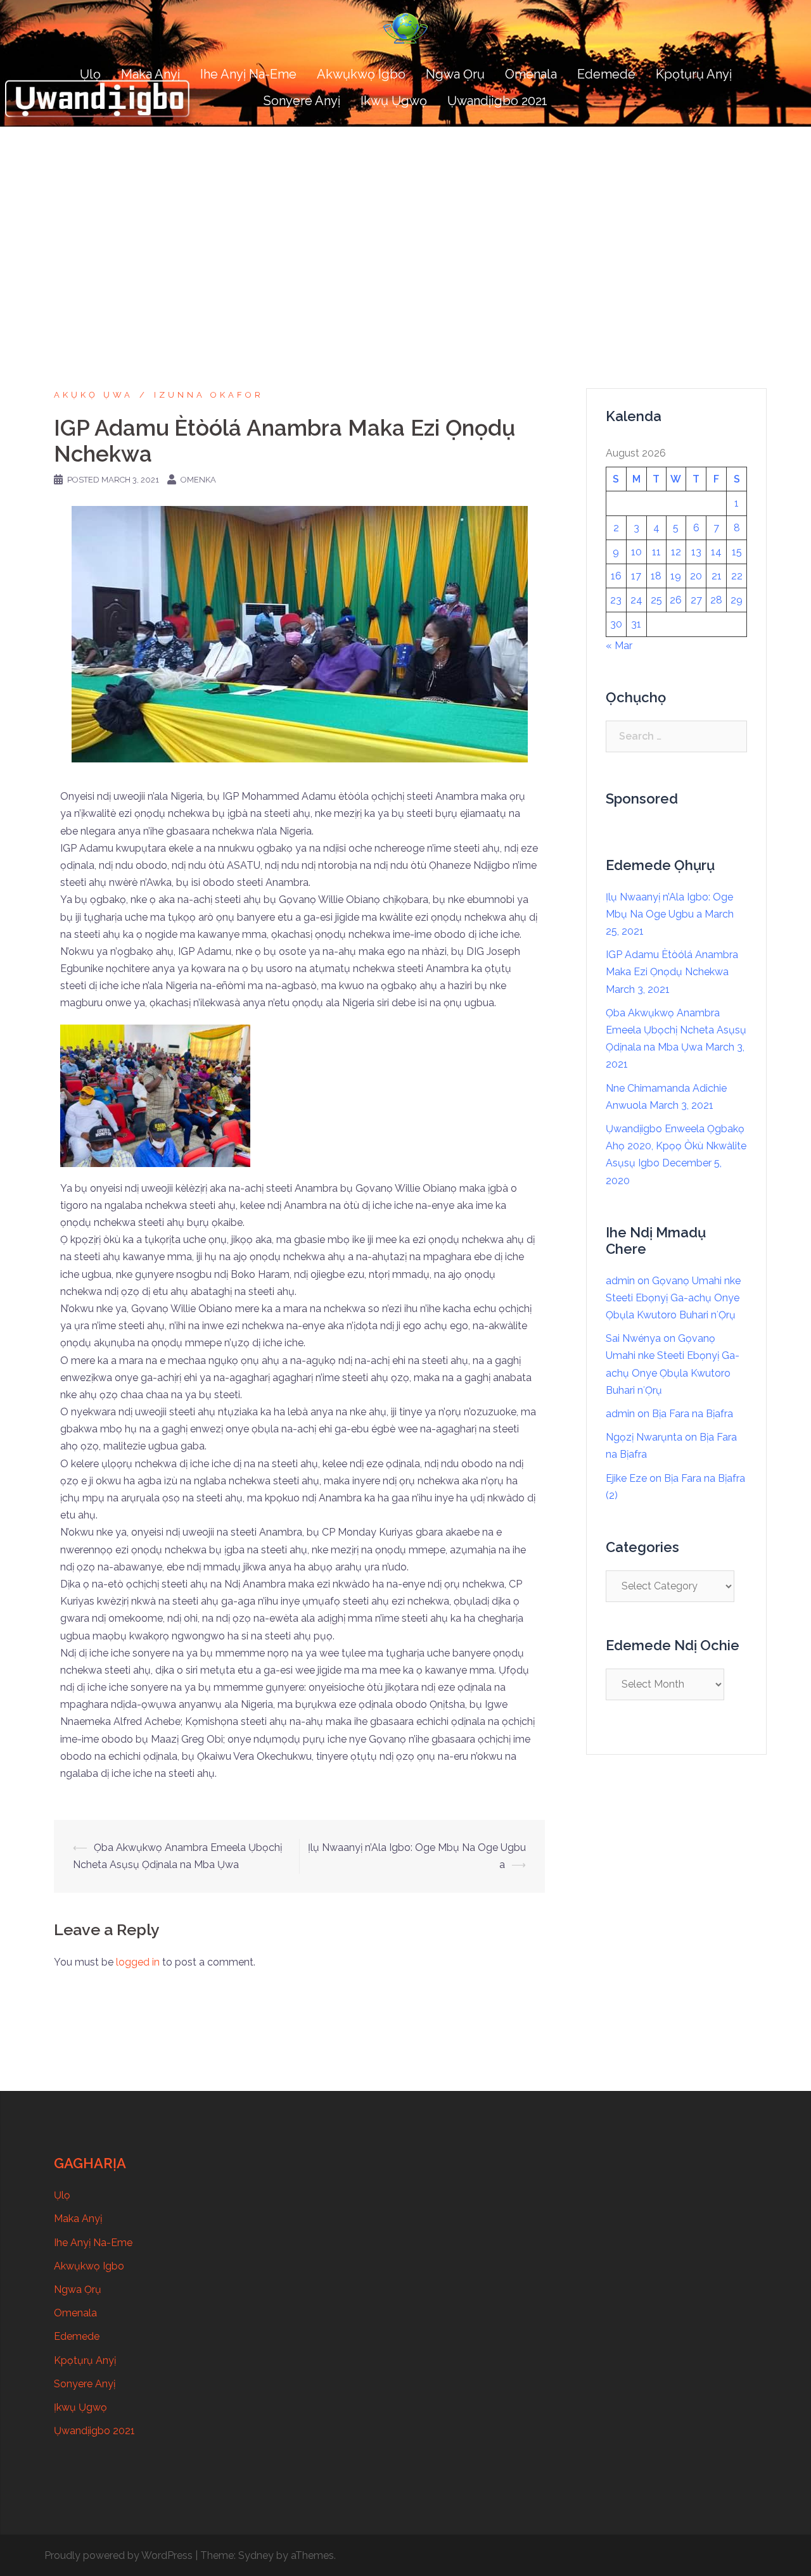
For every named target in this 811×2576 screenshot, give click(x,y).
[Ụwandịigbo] (405, 33)
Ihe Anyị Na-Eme (248, 74)
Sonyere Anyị (302, 101)
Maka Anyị (150, 74)
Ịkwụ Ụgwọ (394, 101)
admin (620, 1281)
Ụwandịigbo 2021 (497, 101)
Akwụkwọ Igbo (361, 74)
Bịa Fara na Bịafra (693, 1414)
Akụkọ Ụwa (93, 395)
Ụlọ (90, 74)
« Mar (619, 646)
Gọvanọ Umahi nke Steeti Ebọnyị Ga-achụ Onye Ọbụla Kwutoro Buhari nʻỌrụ (673, 1298)
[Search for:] (676, 736)
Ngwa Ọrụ (455, 74)
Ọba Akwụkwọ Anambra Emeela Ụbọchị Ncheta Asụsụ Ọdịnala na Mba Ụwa (676, 1030)
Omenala (531, 74)
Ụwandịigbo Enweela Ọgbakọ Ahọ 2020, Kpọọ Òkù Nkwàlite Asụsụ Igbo (676, 1146)
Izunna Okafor (209, 395)
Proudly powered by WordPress (118, 2555)
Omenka (198, 480)
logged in (138, 1962)
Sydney (256, 2555)
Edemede (606, 74)
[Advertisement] (405, 222)
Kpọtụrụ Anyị (694, 74)
